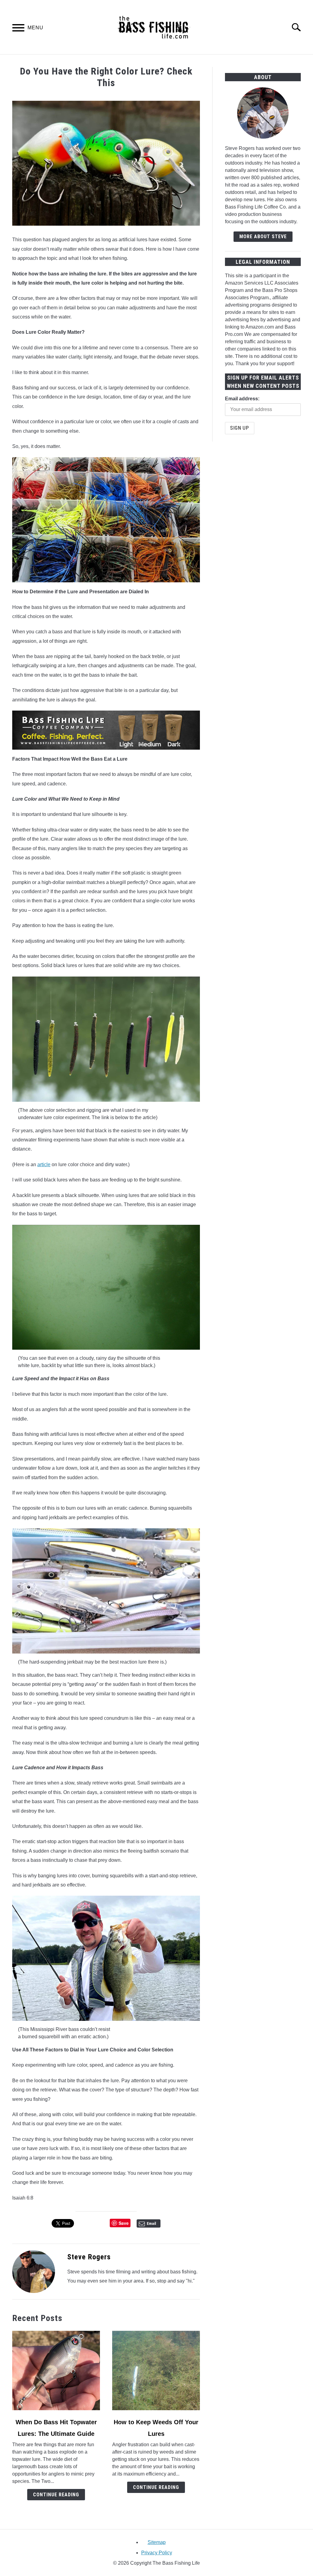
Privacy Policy (157, 2553)
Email (151, 2223)
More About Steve (263, 236)
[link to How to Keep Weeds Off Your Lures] (156, 2370)
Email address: (242, 399)
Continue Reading (56, 2495)
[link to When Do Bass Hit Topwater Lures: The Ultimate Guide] (56, 2370)
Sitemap (157, 2542)
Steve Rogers (89, 2257)
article (44, 1164)
